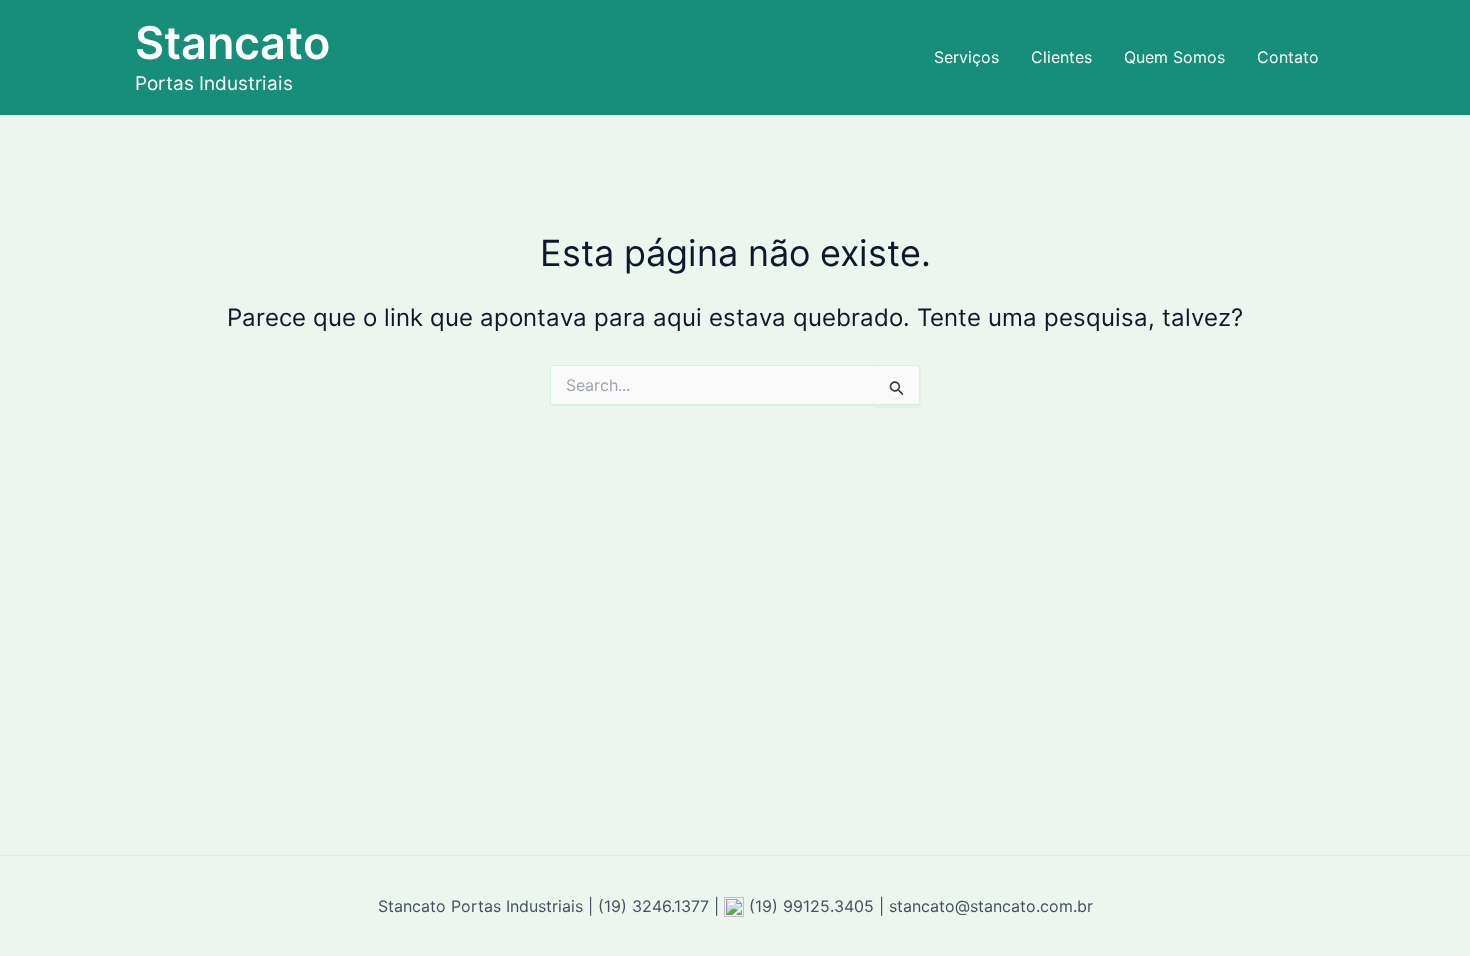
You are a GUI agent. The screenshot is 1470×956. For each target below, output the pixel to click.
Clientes (1061, 57)
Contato (1288, 57)
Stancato (232, 42)
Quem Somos (1174, 57)
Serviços (966, 57)
